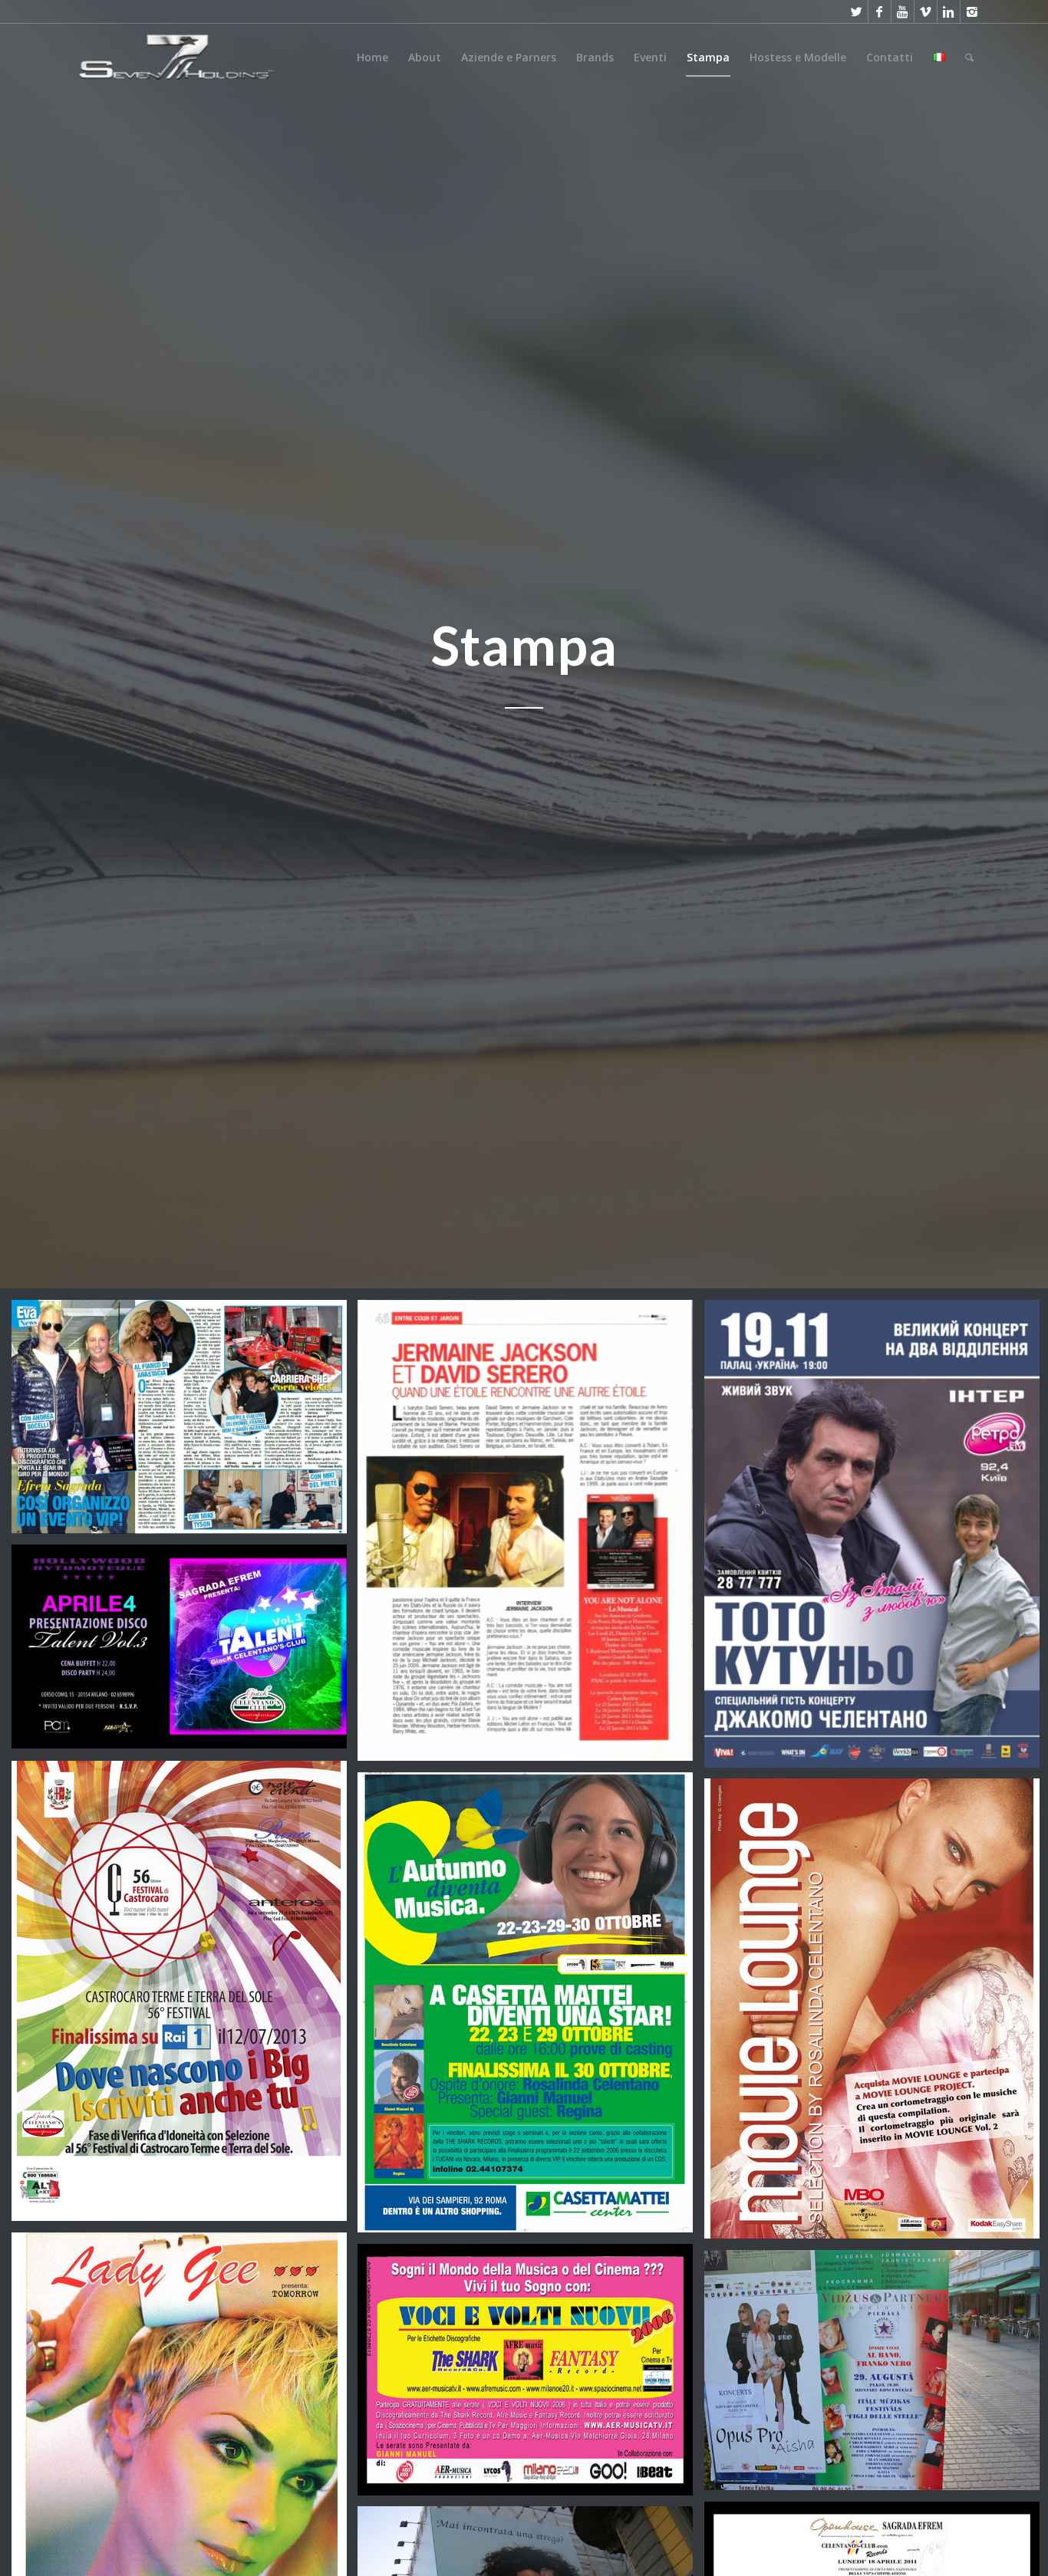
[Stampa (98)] (185, 1652)
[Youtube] (903, 12)
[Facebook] (880, 12)
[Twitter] (857, 12)
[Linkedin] (949, 12)
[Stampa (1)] (531, 1536)
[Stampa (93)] (531, 2375)
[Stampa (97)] (185, 1997)
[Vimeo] (926, 12)
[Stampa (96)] (531, 2008)
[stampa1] (185, 1423)
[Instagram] (972, 12)
